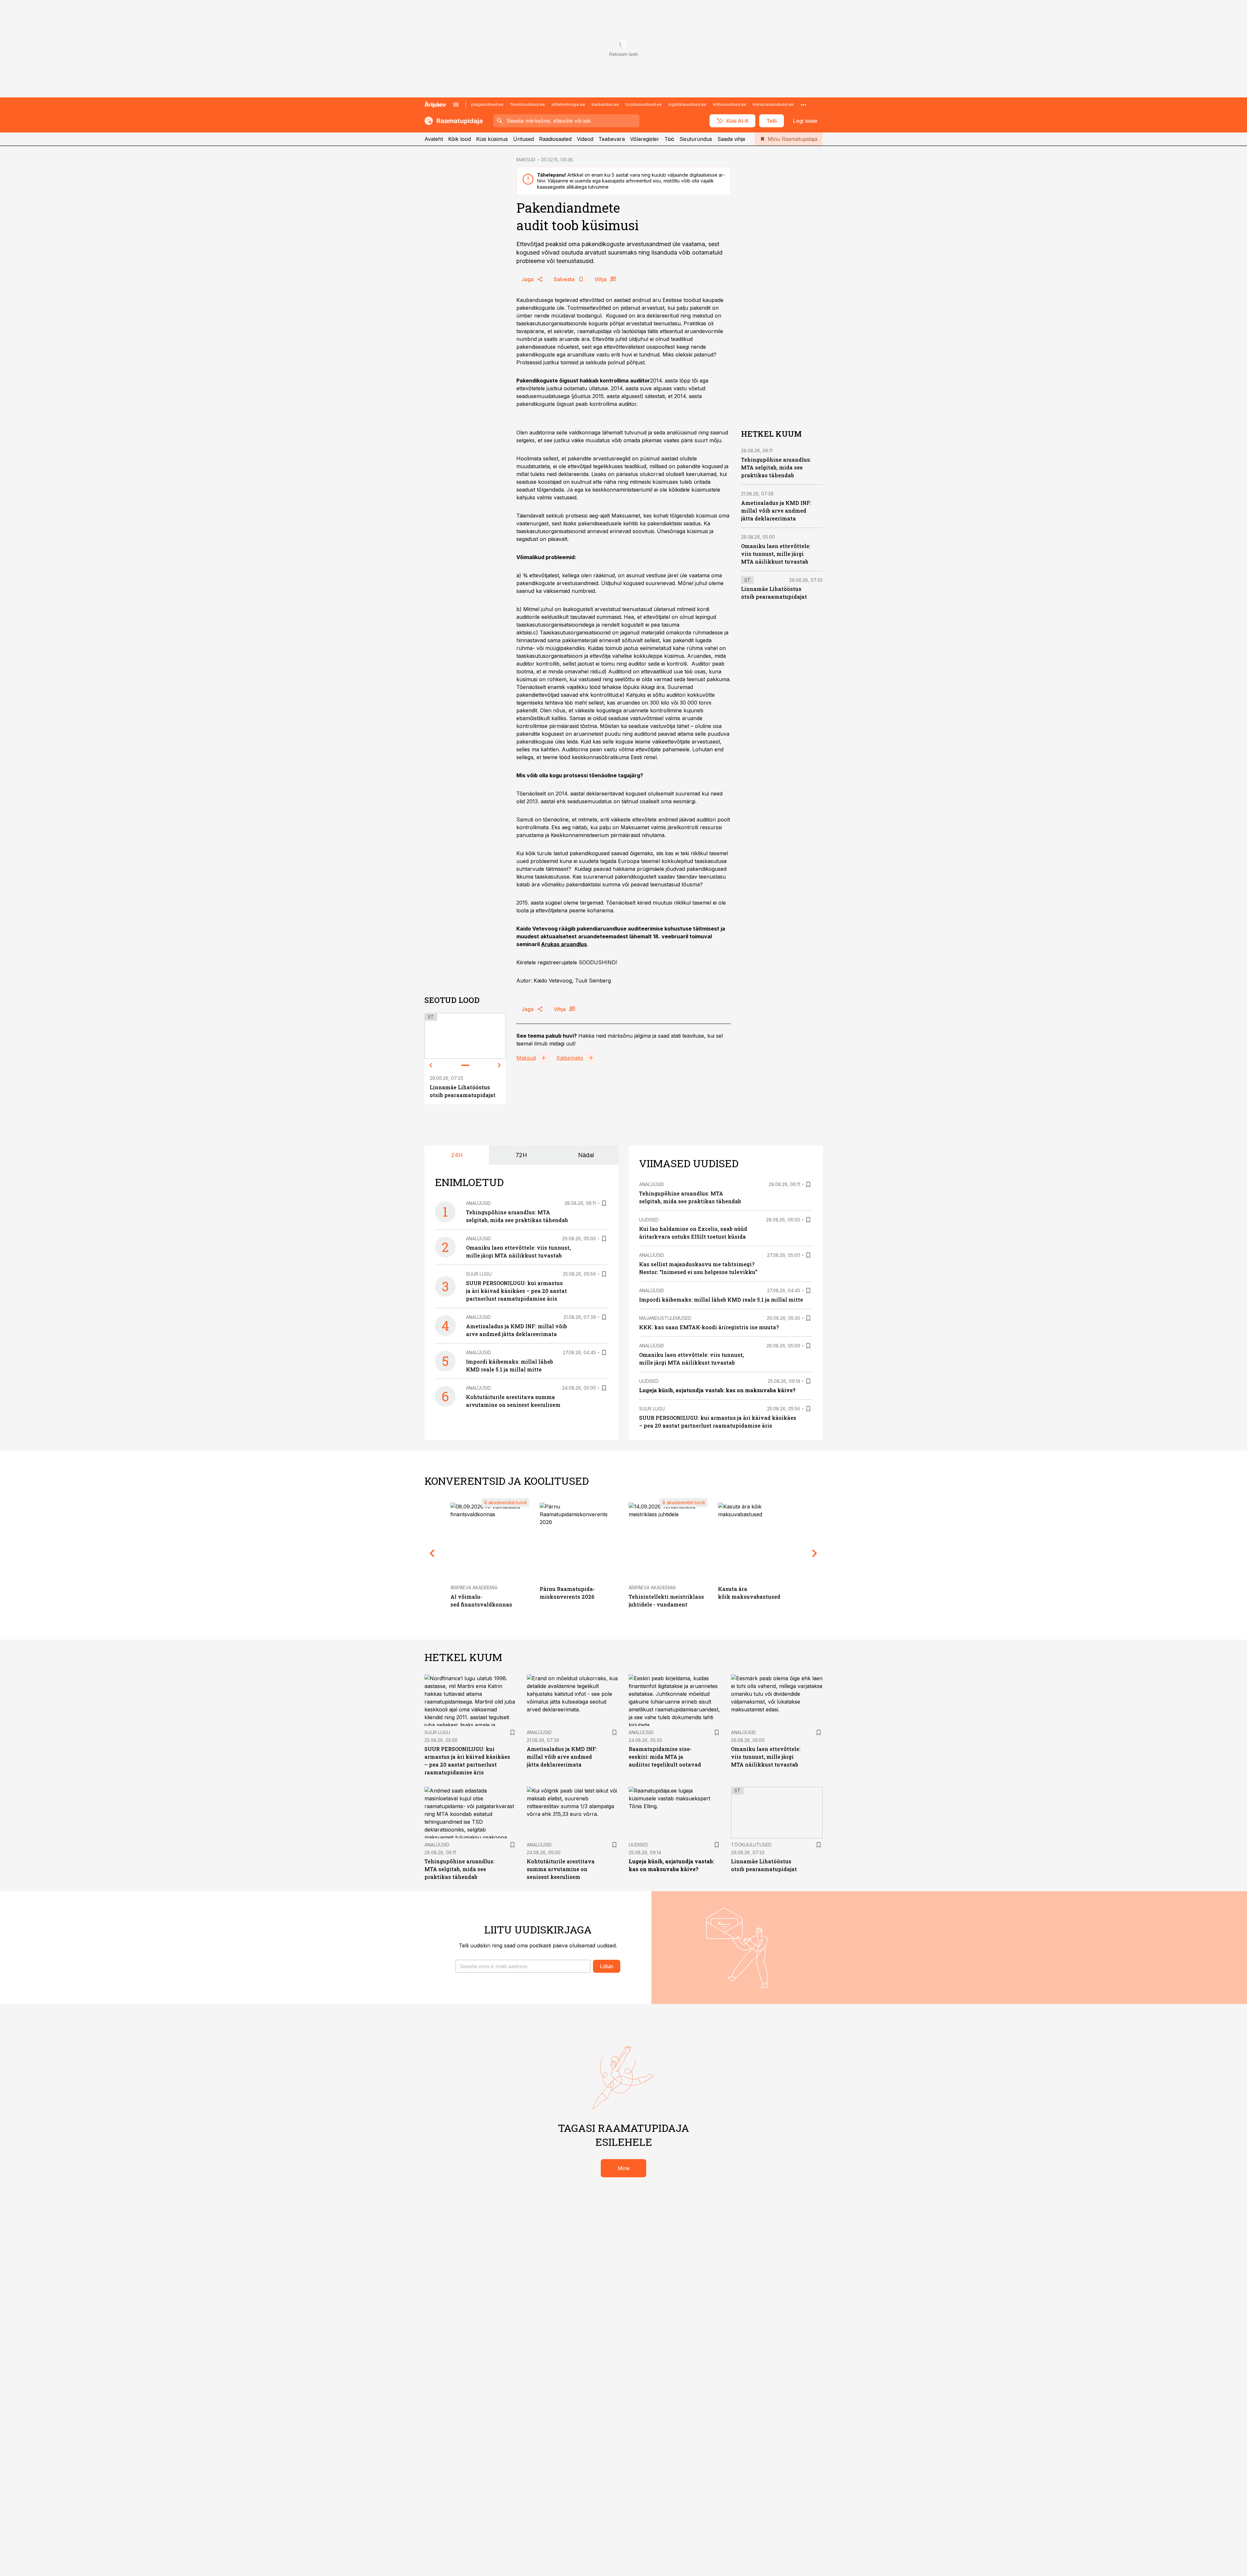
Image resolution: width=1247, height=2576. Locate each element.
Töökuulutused (751, 1845)
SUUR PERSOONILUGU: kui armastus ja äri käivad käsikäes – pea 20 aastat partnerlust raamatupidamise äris (516, 1291)
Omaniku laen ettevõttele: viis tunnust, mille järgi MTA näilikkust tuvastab (776, 554)
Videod (585, 139)
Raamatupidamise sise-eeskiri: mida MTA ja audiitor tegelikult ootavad (665, 1757)
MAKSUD (526, 160)
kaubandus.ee (605, 104)
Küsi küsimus (492, 139)
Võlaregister (645, 139)
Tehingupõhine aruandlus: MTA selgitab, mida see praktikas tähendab (776, 467)
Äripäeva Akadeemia (474, 1588)
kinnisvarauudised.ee (773, 104)
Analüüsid (479, 1203)
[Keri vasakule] (431, 1065)
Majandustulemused (665, 1318)
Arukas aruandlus (564, 944)
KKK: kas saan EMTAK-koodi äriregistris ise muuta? (709, 1327)
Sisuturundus (696, 139)
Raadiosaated (555, 139)
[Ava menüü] (456, 105)
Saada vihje (731, 139)
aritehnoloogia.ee (568, 104)
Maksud (526, 1058)
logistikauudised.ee (687, 104)
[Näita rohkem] (803, 105)
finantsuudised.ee (528, 104)
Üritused (523, 139)
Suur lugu (479, 1274)
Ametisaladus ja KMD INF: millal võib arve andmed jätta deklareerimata (776, 511)
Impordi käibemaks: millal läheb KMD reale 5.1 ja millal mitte (721, 1300)
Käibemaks (570, 1058)
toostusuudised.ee (644, 104)
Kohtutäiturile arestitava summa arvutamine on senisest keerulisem (561, 1869)
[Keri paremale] (499, 1065)
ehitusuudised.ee (730, 104)
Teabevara (612, 139)
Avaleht (434, 139)
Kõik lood (460, 139)
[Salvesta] (604, 1203)
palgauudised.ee (487, 104)
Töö (669, 139)
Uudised (649, 1220)
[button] (523, 1966)
